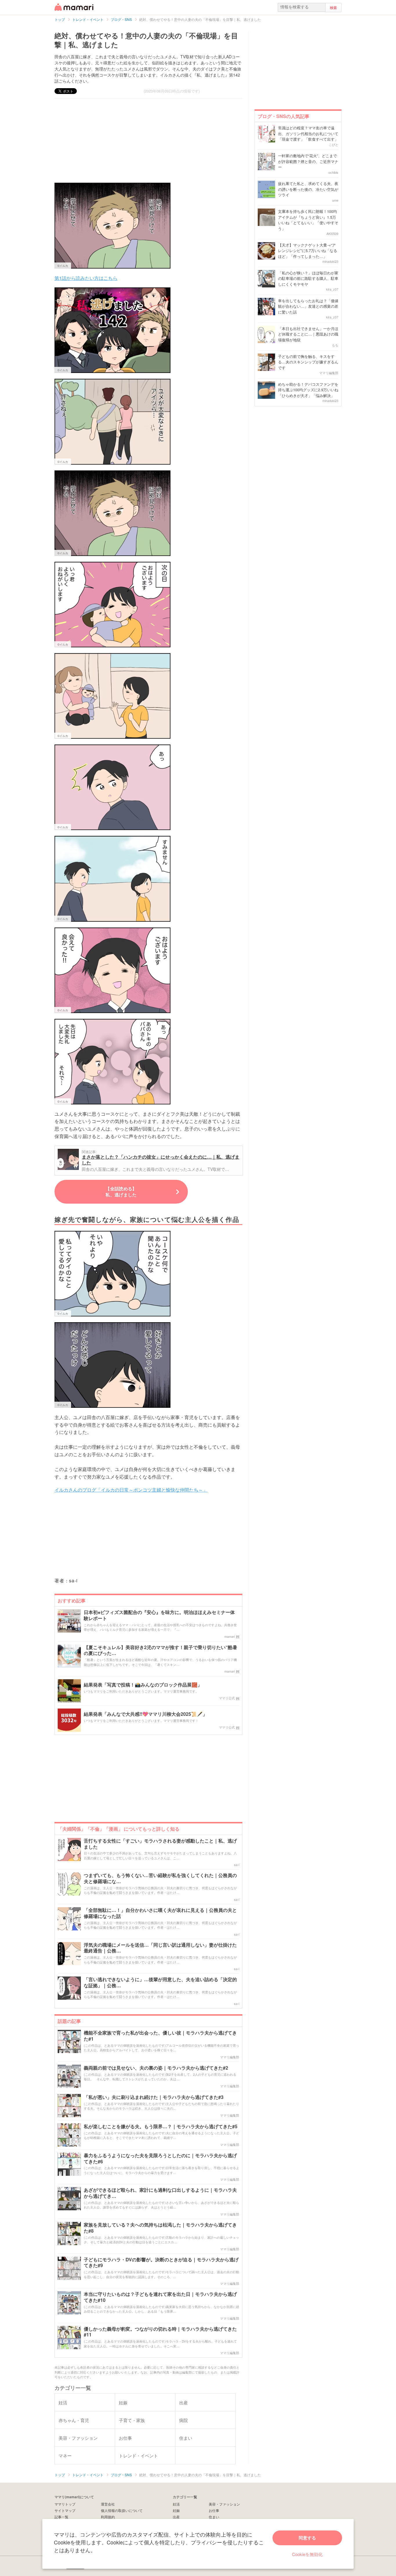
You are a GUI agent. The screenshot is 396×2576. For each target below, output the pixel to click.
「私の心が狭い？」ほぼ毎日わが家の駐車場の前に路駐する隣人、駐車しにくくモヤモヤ (308, 278)
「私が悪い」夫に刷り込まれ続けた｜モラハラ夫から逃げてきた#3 (154, 2097)
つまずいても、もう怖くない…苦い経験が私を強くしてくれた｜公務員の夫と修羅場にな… (160, 1878)
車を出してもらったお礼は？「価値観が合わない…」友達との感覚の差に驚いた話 (308, 306)
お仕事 (214, 2510)
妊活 (176, 2504)
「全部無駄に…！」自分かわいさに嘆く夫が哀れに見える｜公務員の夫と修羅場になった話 (160, 1913)
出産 (176, 2517)
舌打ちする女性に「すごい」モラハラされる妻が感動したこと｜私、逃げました (160, 1844)
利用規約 (108, 2517)
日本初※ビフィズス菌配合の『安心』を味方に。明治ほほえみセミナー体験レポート (159, 1615)
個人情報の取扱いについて (122, 2510)
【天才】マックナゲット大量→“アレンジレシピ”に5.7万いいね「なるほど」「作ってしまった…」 (308, 251)
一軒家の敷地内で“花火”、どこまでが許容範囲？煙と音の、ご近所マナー (308, 161)
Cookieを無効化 (307, 2554)
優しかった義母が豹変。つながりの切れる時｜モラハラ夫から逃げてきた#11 (160, 2332)
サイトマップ (65, 2510)
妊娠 (176, 2510)
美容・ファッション (224, 2504)
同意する (307, 2538)
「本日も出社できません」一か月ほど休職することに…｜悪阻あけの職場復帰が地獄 (308, 334)
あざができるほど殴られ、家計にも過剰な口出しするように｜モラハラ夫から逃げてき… (160, 2193)
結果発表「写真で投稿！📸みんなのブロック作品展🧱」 (143, 1685)
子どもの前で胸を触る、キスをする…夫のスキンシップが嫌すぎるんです (308, 362)
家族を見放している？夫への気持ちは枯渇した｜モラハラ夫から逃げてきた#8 (160, 2228)
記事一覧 (61, 2517)
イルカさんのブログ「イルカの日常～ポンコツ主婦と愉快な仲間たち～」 (131, 1490)
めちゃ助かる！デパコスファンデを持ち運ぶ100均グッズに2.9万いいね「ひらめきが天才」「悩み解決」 (308, 390)
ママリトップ (65, 2504)
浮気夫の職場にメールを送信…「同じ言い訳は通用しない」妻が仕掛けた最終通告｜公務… (160, 1948)
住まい (214, 2517)
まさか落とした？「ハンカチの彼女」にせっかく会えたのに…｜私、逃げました (161, 1160)
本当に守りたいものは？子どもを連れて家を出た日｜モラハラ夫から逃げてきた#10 (160, 2297)
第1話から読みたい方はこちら (86, 278)
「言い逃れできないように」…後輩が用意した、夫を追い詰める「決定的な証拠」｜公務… (160, 1983)
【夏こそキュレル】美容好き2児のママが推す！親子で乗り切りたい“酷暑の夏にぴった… (160, 1651)
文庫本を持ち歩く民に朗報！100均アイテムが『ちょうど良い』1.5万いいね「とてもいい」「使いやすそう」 (308, 220)
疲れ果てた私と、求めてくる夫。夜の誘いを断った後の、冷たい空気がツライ (308, 189)
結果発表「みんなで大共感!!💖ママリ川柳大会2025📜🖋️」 (146, 1714)
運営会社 (108, 2504)
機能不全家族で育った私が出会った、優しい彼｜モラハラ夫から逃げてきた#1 (160, 2036)
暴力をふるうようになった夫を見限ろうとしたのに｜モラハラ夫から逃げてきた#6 (160, 2159)
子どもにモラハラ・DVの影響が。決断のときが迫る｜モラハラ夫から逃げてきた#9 (161, 2263)
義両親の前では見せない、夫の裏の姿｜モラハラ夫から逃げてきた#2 (156, 2068)
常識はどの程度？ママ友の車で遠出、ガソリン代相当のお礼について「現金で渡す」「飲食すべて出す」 (308, 133)
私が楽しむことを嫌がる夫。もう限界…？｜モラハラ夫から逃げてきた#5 (161, 2127)
